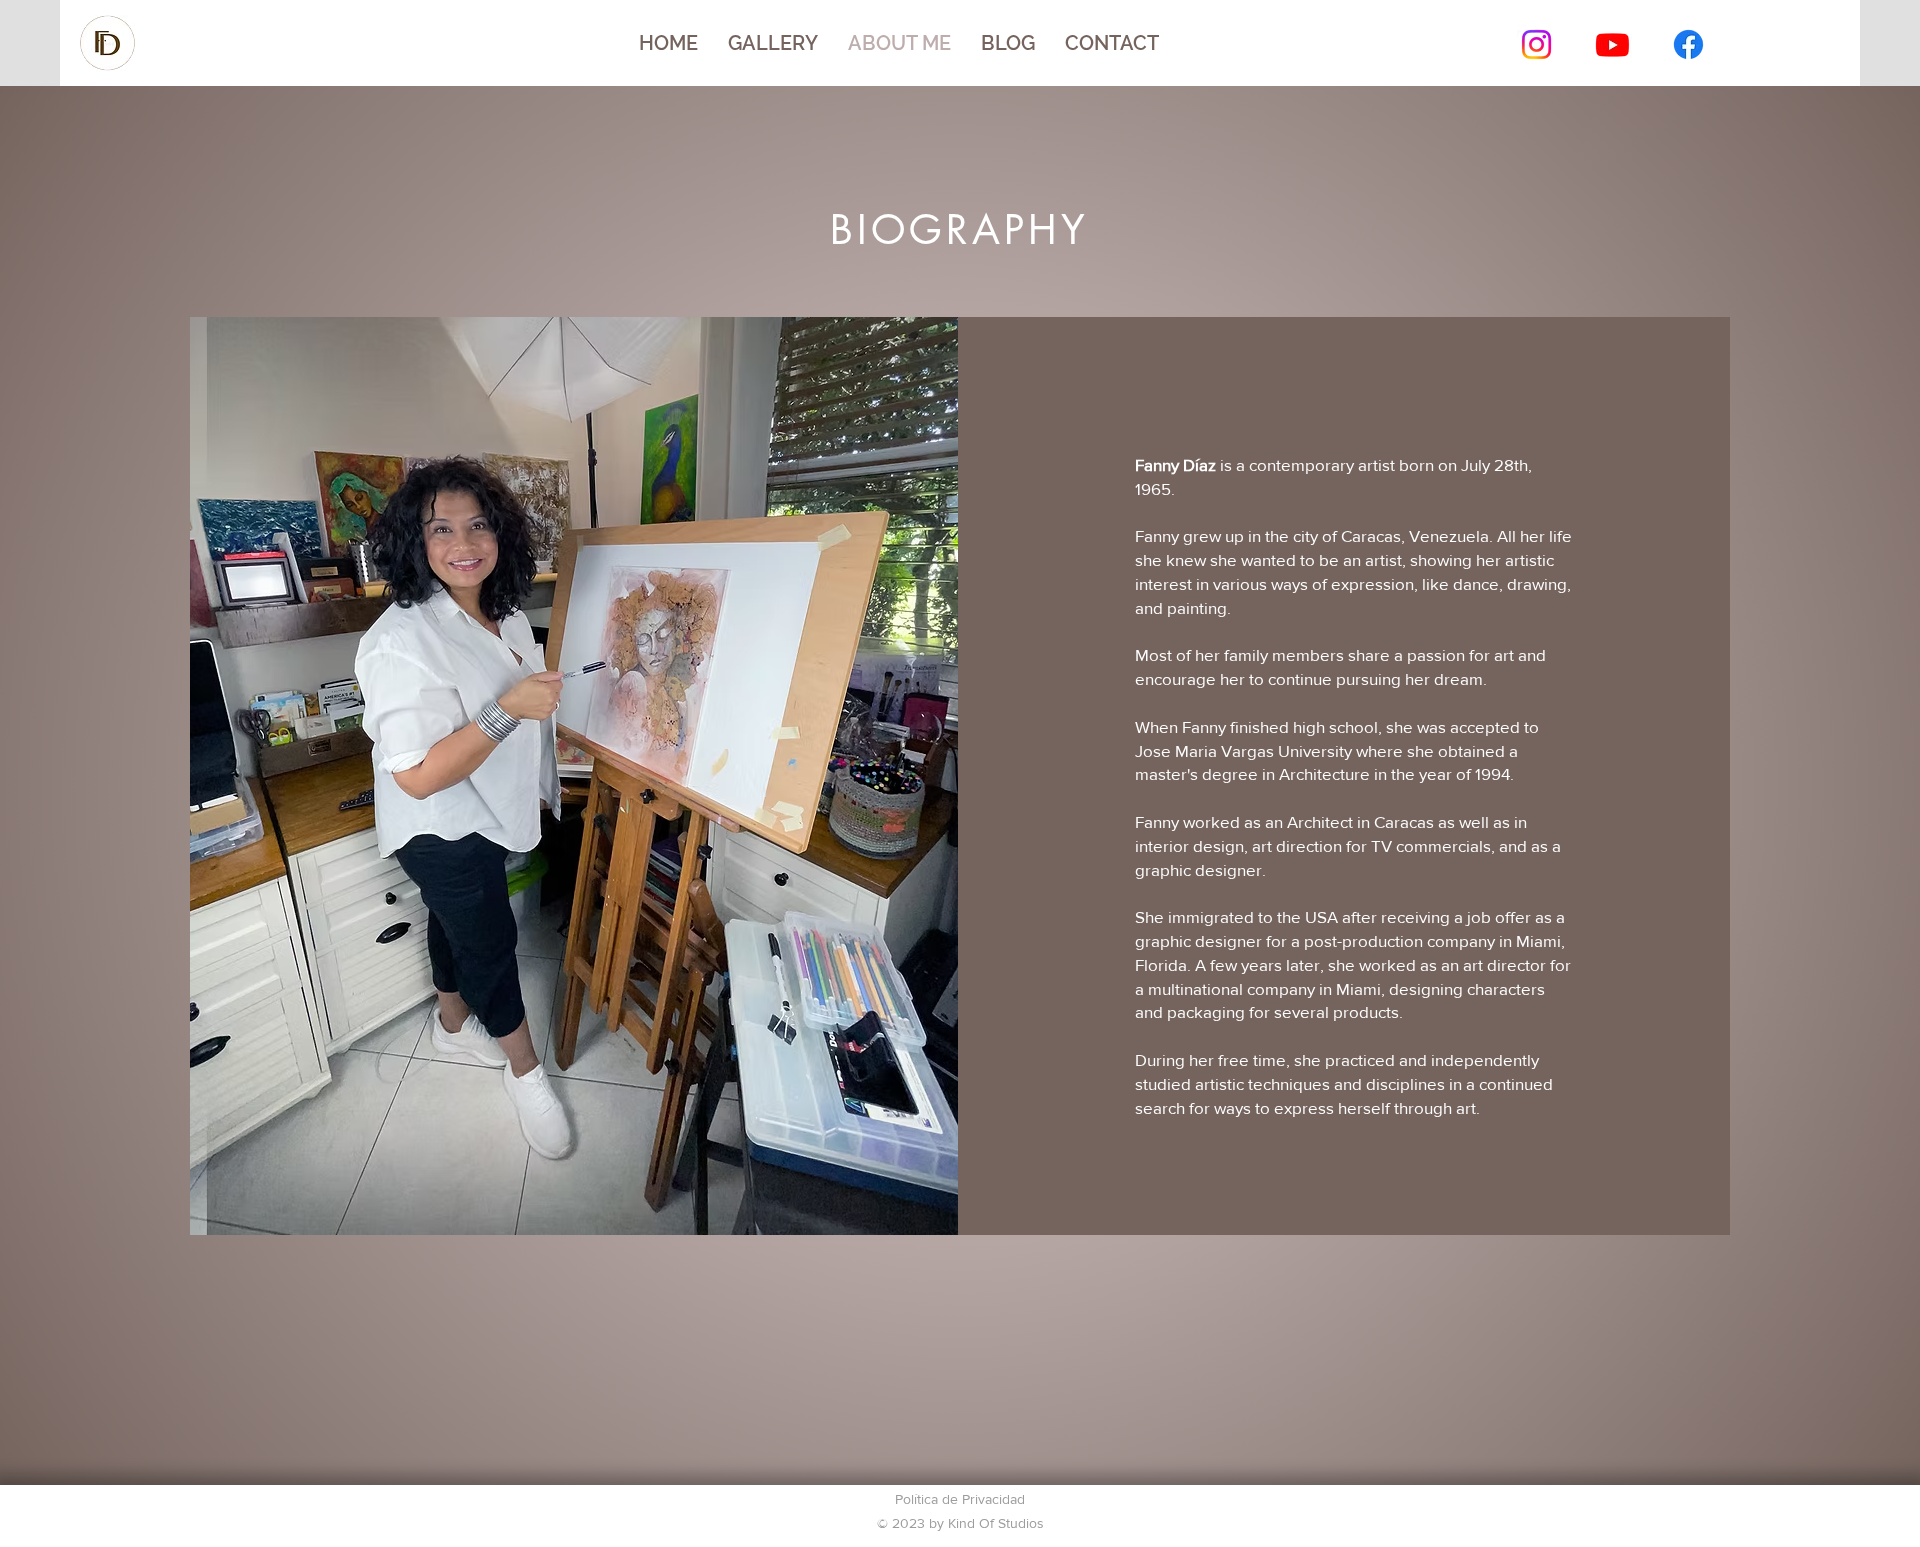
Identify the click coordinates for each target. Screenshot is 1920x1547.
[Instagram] (1536, 44)
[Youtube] (1612, 44)
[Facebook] (1688, 44)
